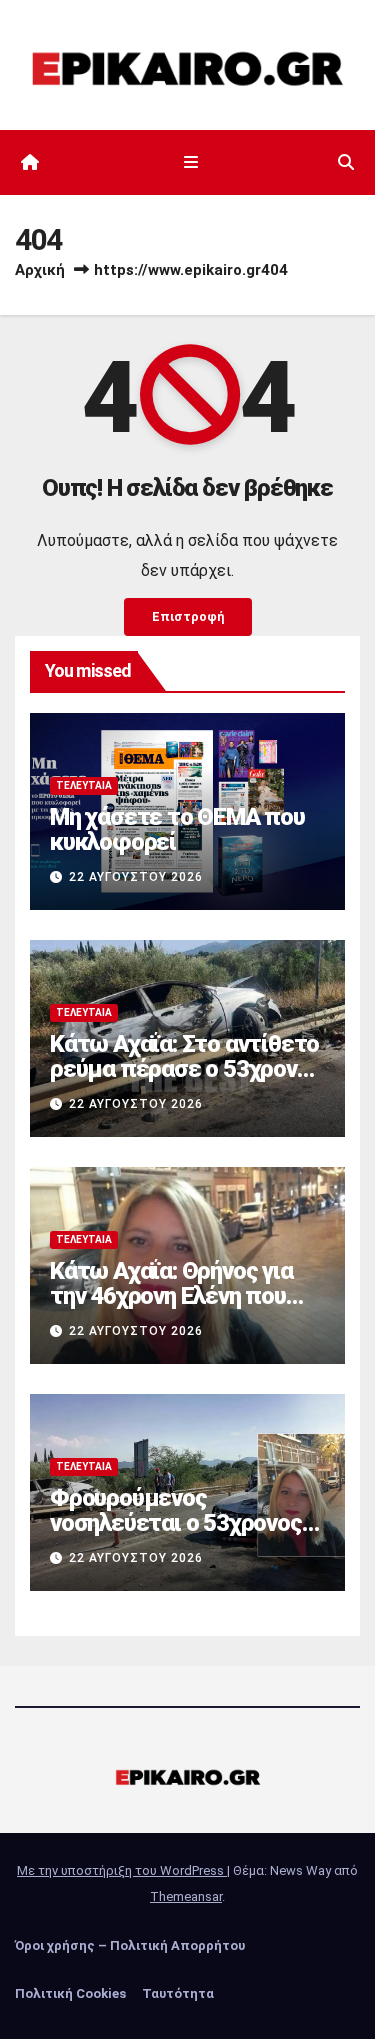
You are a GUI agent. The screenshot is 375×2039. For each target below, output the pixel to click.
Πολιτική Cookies (70, 1993)
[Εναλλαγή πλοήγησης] (191, 163)
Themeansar (186, 1896)
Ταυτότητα (178, 1993)
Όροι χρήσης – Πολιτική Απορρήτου (130, 1945)
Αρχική (40, 270)
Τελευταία (84, 785)
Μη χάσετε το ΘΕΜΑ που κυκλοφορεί (177, 829)
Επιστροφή (188, 616)
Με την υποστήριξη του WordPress (122, 1870)
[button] (346, 162)
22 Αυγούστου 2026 (136, 877)
